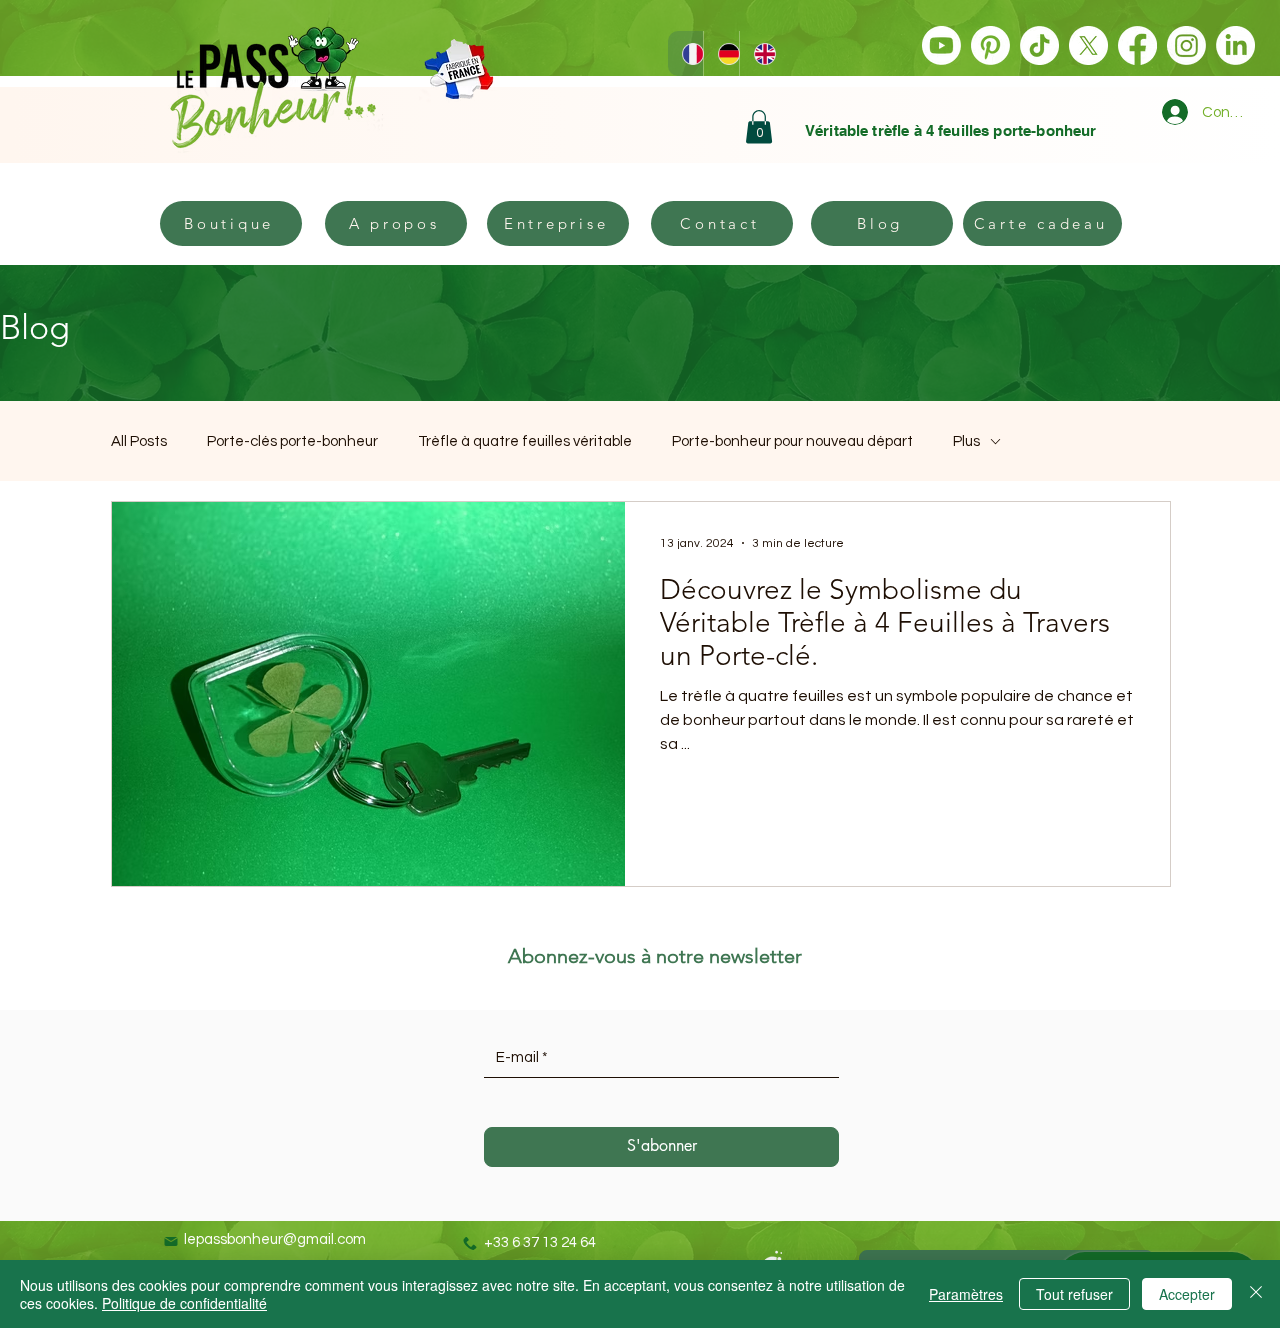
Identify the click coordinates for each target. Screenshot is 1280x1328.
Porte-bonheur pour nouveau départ (792, 441)
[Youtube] (941, 45)
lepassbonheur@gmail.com (275, 1239)
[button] (759, 126)
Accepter (1187, 1294)
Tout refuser (1074, 1294)
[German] (721, 53)
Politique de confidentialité (184, 1303)
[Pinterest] (990, 45)
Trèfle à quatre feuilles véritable (525, 441)
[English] (757, 53)
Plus (966, 441)
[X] (1088, 45)
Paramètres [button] (966, 1294)
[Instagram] (1186, 45)
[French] (685, 53)
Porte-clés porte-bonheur (292, 441)
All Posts (139, 441)
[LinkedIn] (1235, 45)
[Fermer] (1256, 1294)
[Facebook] (1137, 45)
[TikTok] (1039, 45)
